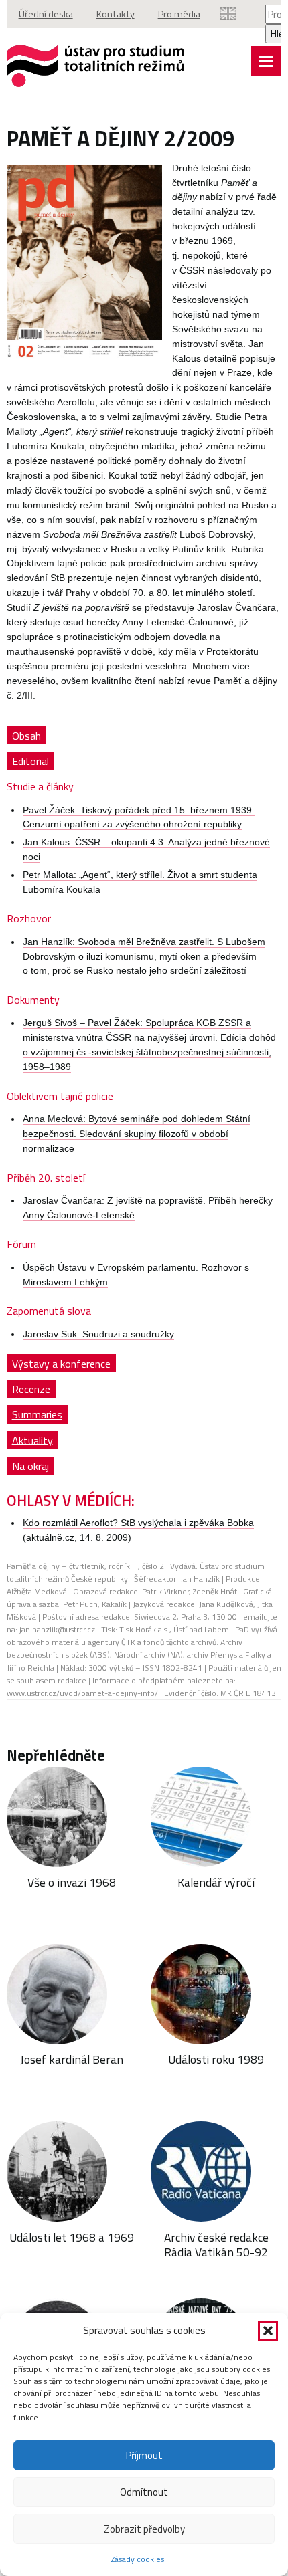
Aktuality (32, 1440)
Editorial (30, 761)
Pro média (179, 14)
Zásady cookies (138, 2559)
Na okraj (30, 1466)
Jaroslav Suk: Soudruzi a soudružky (98, 1334)
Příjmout (144, 2455)
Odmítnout (144, 2492)
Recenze (31, 1389)
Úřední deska (46, 14)
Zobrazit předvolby (144, 2529)
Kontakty (116, 14)
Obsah (26, 735)
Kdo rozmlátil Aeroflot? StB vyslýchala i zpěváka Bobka (138, 1523)
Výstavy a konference (61, 1363)
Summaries (37, 1414)
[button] (268, 2331)
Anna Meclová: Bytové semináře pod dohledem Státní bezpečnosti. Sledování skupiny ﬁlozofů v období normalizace (137, 1134)
